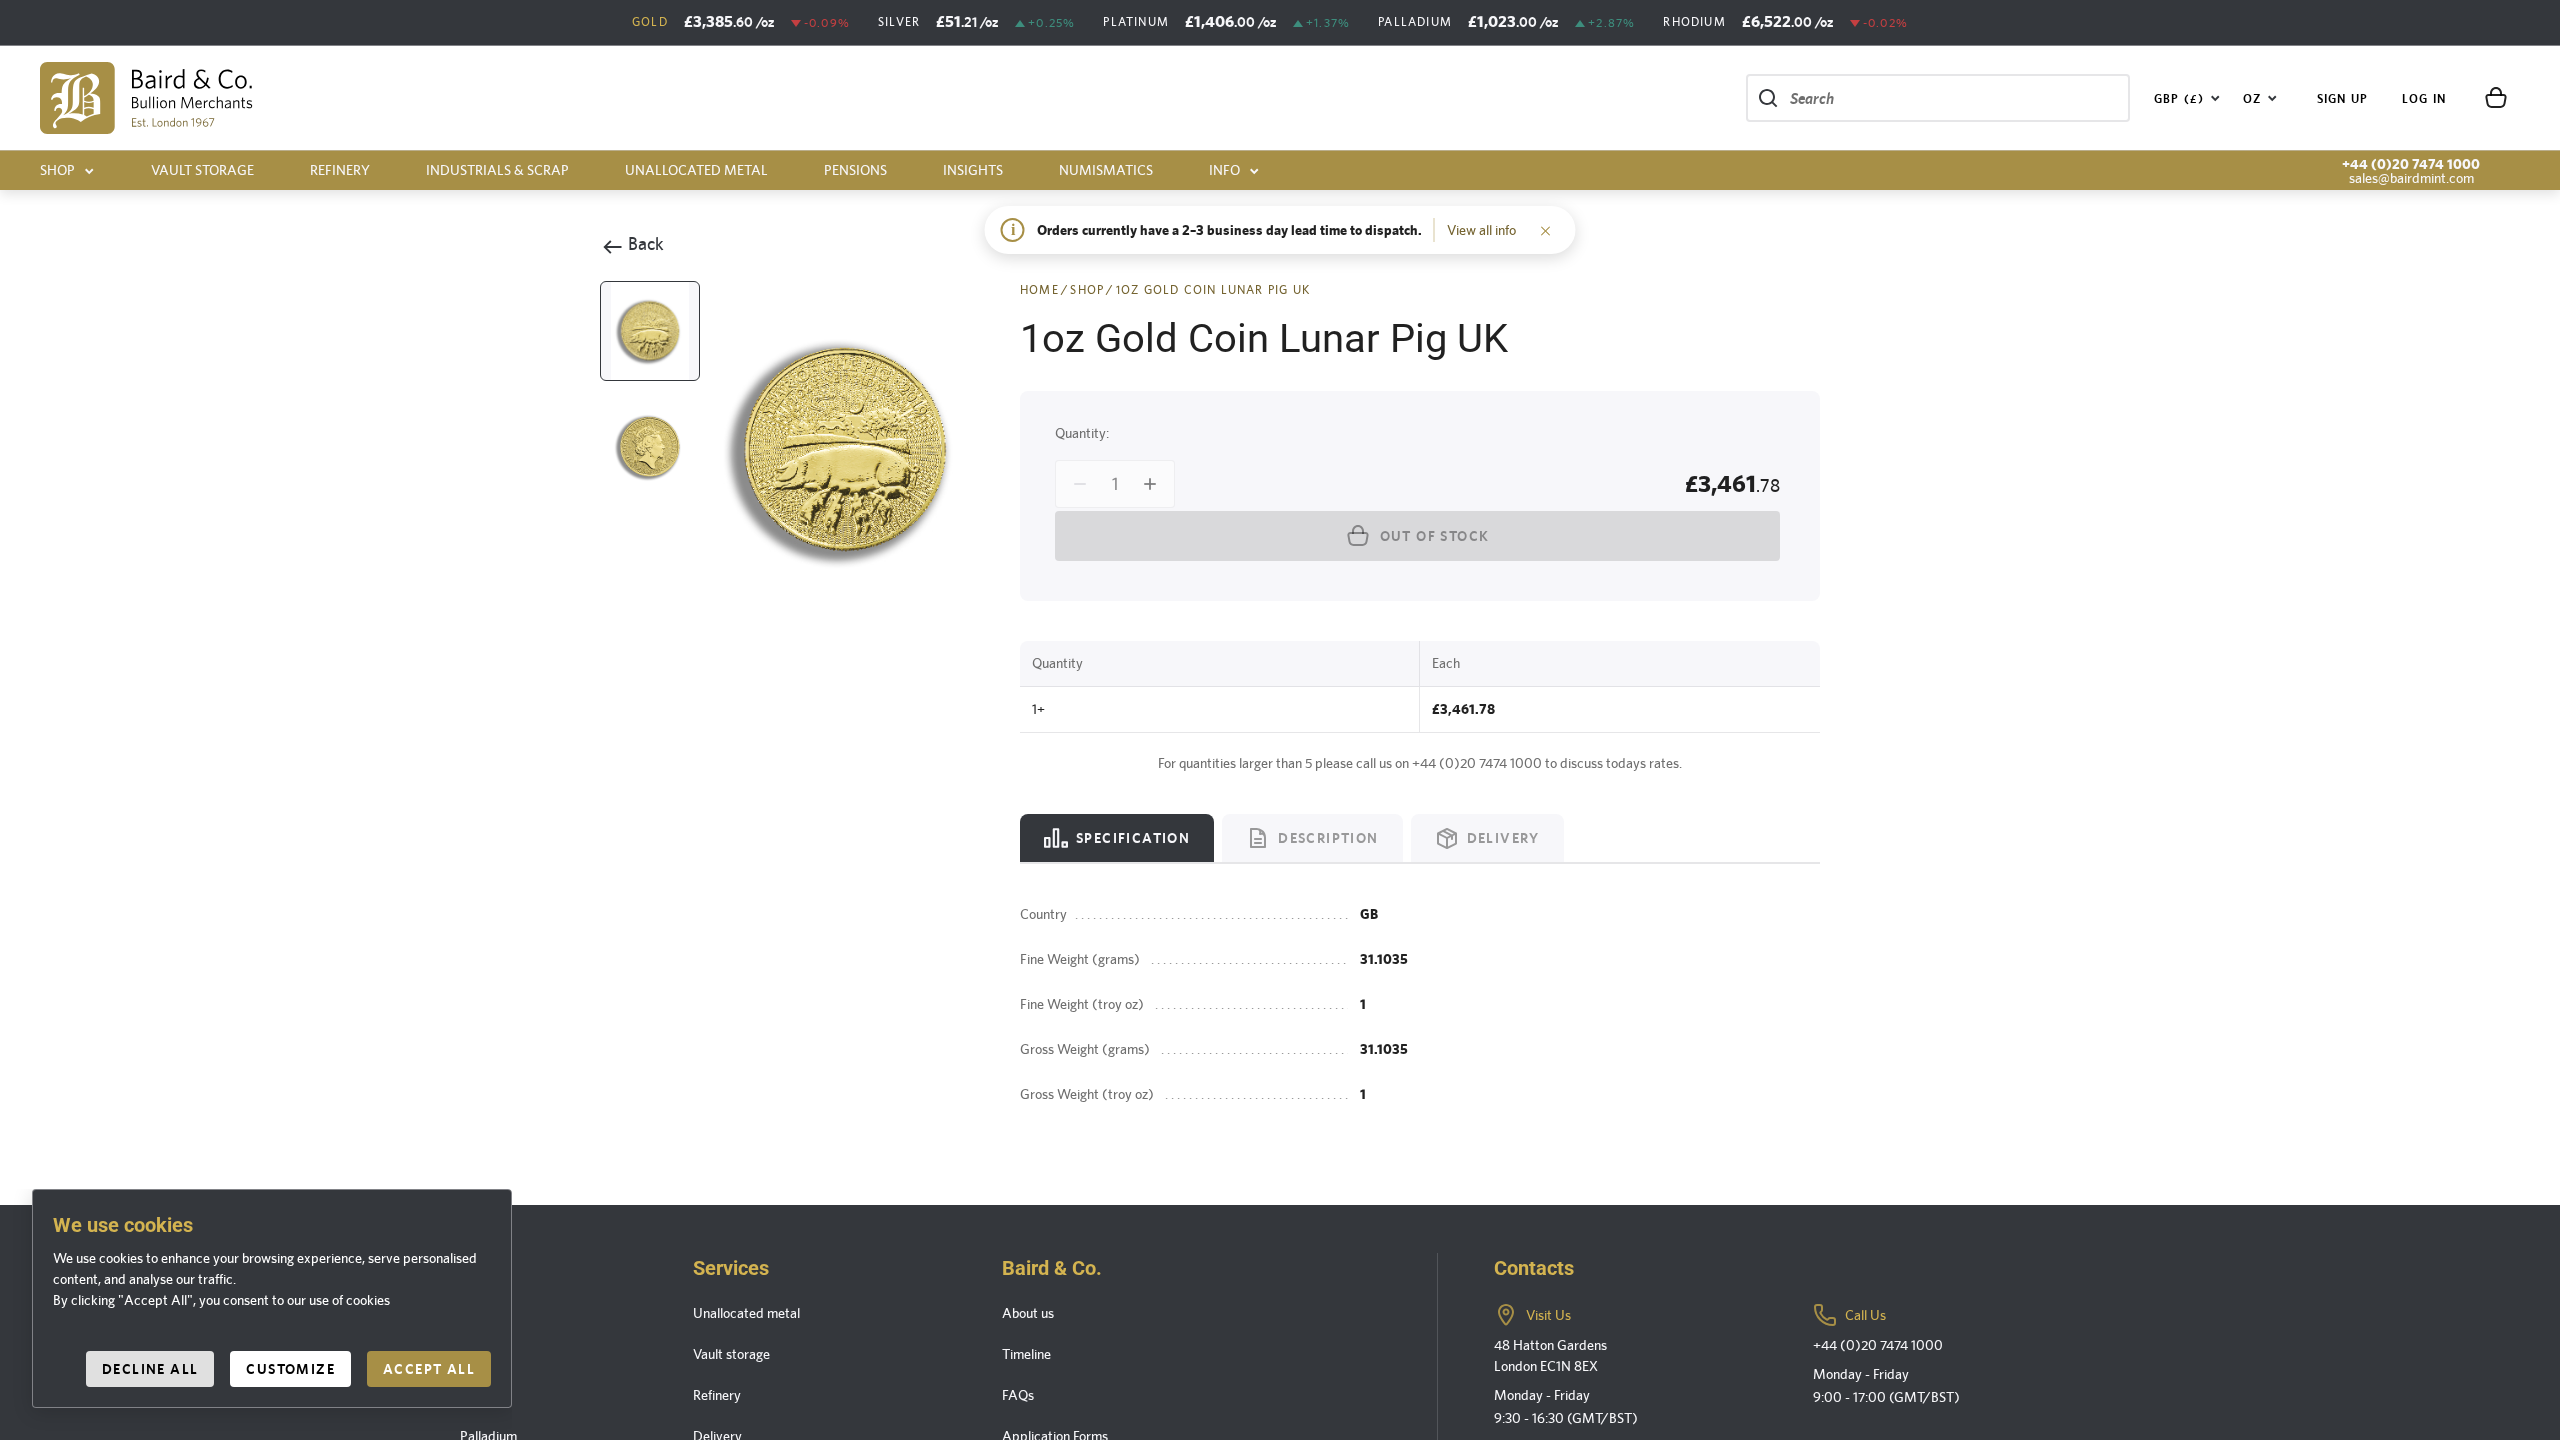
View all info (1481, 230)
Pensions (855, 170)
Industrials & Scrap (497, 170)
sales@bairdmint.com (2411, 178)
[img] (146, 98)
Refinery (340, 170)
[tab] (1117, 838)
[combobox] (2187, 98)
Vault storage (202, 170)
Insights (973, 170)
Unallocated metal (696, 170)
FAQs (1018, 1395)
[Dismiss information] (1546, 230)
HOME (1039, 290)
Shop (57, 170)
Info (1224, 170)
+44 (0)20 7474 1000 (2411, 164)
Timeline (1026, 1354)
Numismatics (1106, 170)
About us (1028, 1313)
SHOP (1087, 290)
